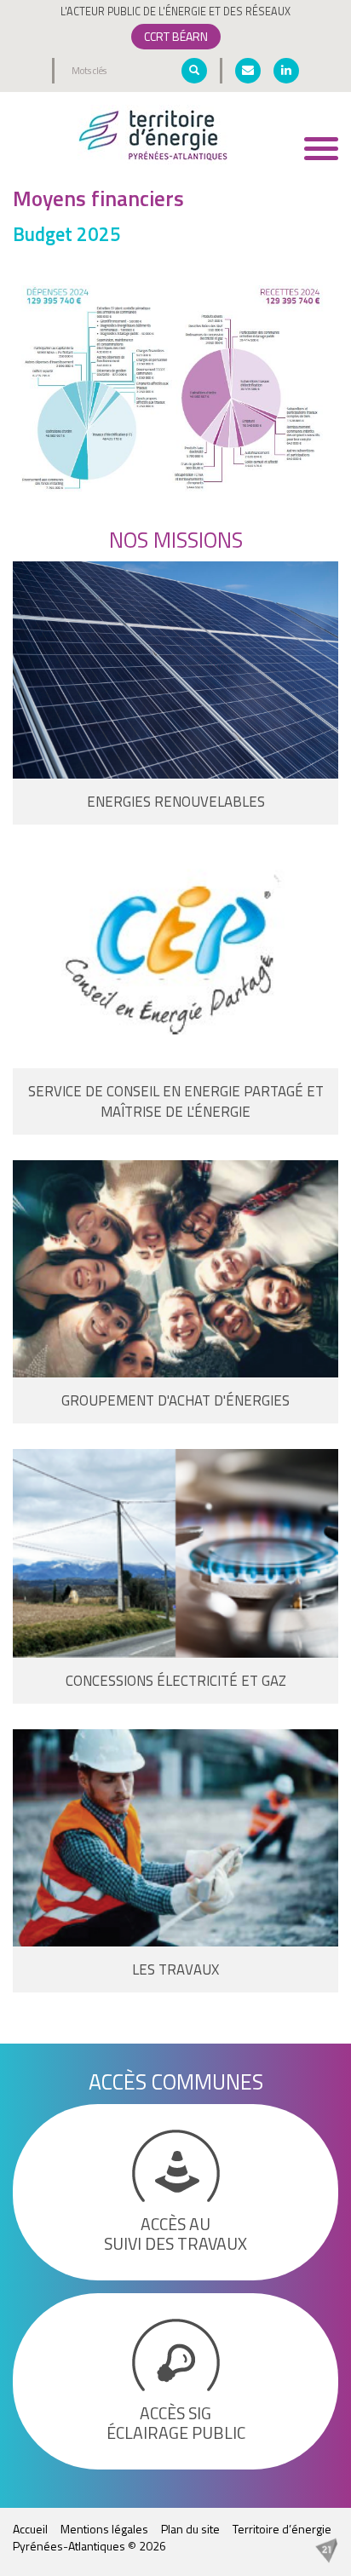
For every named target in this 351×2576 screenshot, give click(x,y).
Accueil (30, 2529)
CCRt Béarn (176, 36)
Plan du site (190, 2529)
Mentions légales (104, 2529)
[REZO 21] (326, 2548)
